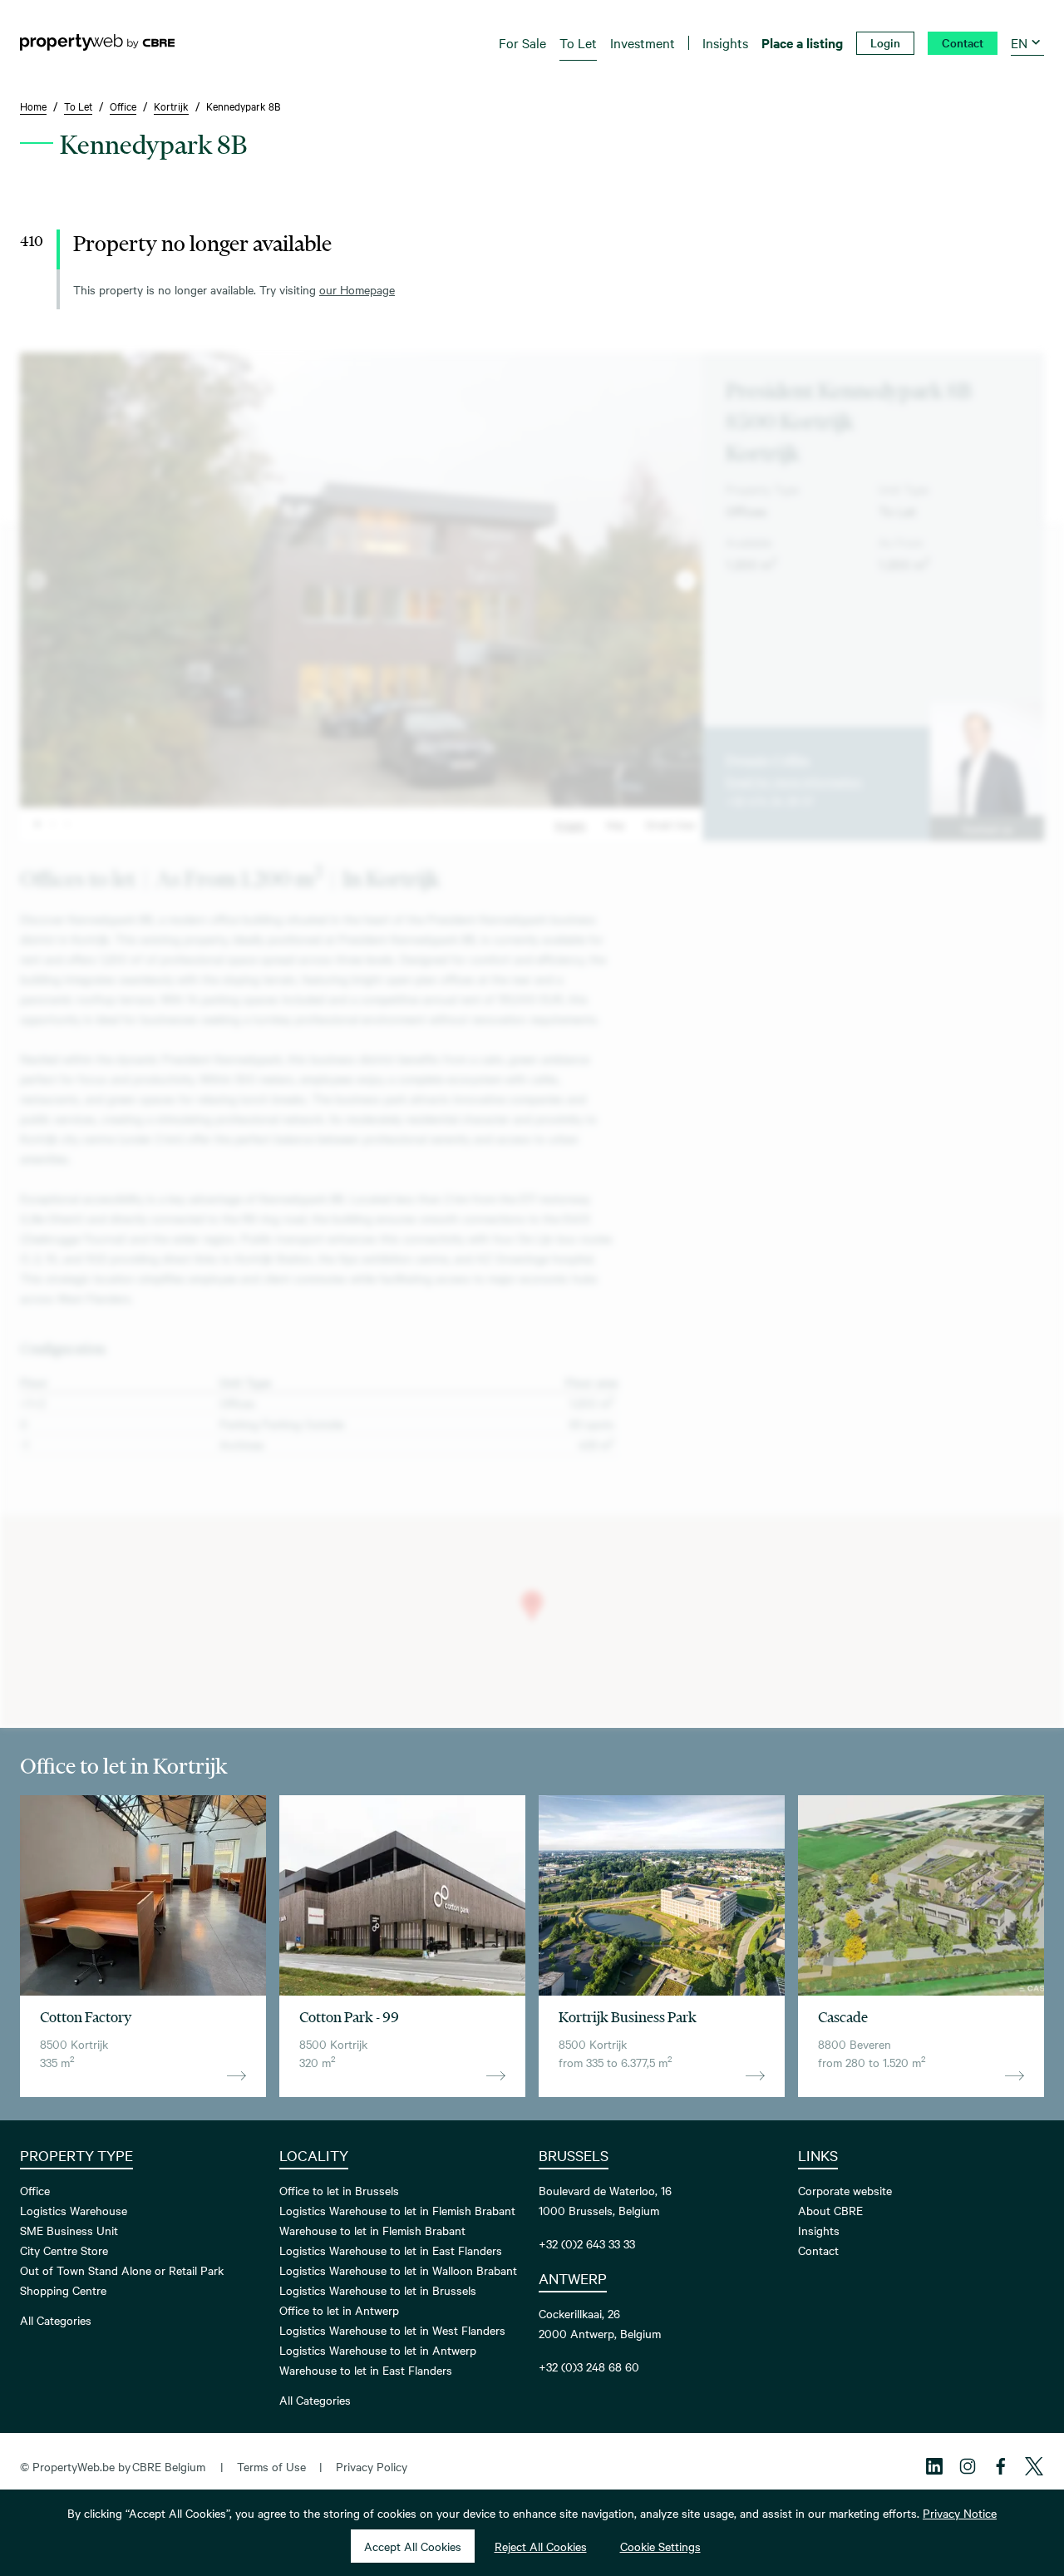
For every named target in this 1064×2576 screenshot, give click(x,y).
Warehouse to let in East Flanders (366, 2370)
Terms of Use (271, 2466)
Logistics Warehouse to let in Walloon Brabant (398, 2270)
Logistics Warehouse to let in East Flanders (391, 2250)
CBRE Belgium (169, 2466)
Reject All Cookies (541, 2546)
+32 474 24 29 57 (770, 801)
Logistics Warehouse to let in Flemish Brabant (397, 2210)
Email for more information (794, 781)
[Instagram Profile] (968, 2466)
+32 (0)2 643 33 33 (587, 2243)
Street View (670, 824)
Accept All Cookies (413, 2546)
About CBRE (830, 2210)
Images (570, 824)
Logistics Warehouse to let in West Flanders (392, 2330)
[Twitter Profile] (1034, 2466)
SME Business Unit (69, 2230)
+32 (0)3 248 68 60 (589, 2366)
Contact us (988, 828)
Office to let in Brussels (339, 2190)
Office (35, 2190)
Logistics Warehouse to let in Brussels (378, 2290)
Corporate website (845, 2190)
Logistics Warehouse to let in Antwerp (378, 2350)
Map (616, 824)
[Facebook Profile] (1001, 2466)
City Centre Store (64, 2250)
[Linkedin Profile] (934, 2466)
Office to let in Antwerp (339, 2310)
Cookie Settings (660, 2546)
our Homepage (357, 289)
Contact (818, 2250)
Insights (819, 2230)
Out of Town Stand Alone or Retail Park (122, 2270)
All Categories (56, 2320)
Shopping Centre (63, 2290)
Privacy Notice (960, 2513)
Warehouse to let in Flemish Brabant (372, 2230)
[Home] (97, 42)
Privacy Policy (372, 2466)
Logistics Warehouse (74, 2210)
